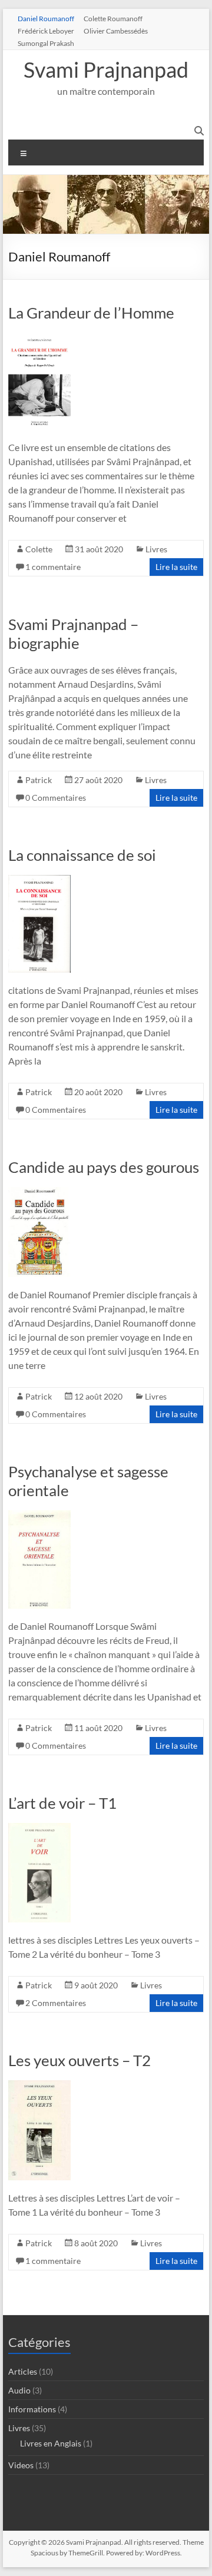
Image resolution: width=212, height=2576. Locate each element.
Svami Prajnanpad (106, 69)
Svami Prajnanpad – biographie (73, 634)
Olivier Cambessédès (116, 31)
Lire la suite (176, 567)
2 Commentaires (56, 2003)
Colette (39, 549)
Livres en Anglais (51, 2443)
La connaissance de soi (82, 855)
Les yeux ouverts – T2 (79, 2060)
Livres (156, 549)
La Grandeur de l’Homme (91, 313)
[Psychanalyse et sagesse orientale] (39, 1516)
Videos (21, 2465)
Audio (19, 2390)
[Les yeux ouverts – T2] (39, 2086)
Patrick (39, 780)
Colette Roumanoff (113, 18)
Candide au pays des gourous (104, 1167)
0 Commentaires (56, 798)
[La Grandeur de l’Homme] (39, 338)
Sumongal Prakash (46, 43)
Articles (23, 2371)
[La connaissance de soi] (39, 881)
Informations (32, 2409)
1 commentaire (53, 567)
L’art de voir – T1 (62, 1803)
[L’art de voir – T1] (39, 1829)
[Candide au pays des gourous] (39, 1193)
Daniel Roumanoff (46, 18)
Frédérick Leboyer (46, 31)
